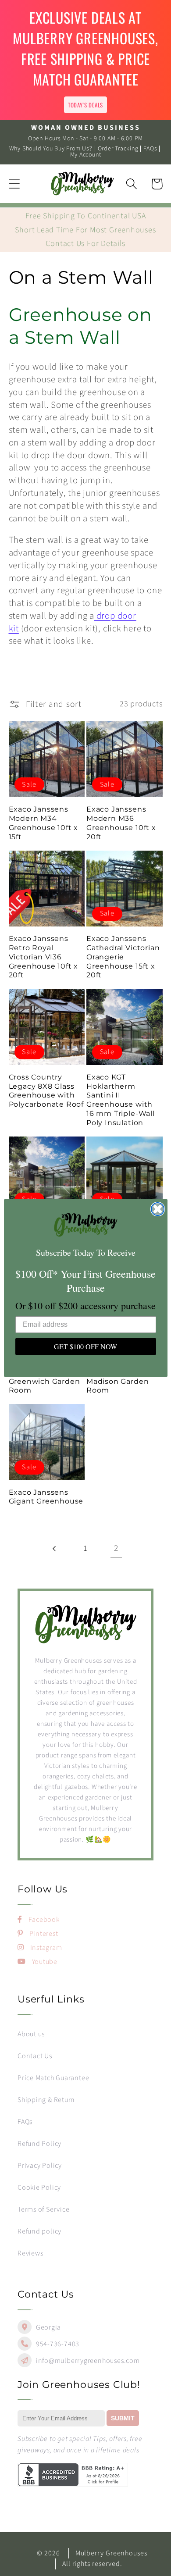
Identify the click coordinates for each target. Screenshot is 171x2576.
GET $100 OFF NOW (85, 1346)
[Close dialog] (158, 1209)
